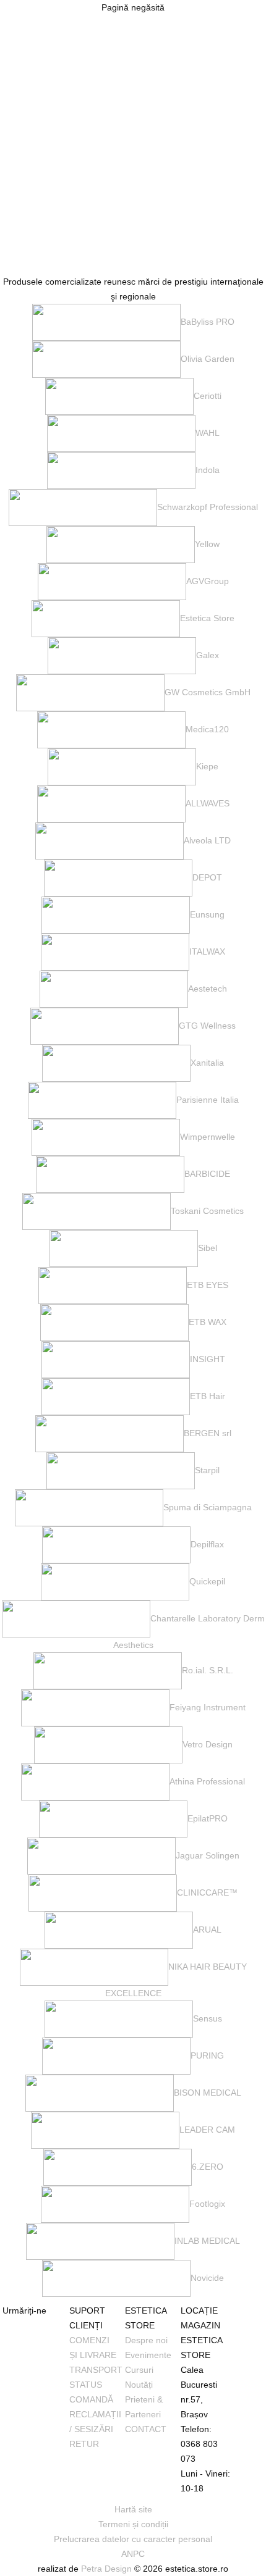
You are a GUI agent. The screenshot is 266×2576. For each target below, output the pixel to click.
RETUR (84, 2444)
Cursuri (139, 2370)
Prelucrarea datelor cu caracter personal (133, 2539)
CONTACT (146, 2429)
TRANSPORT (96, 2370)
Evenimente (148, 2355)
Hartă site (133, 2509)
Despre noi (146, 2340)
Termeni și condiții (133, 2524)
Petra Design (106, 2569)
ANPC (133, 2554)
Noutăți (139, 2385)
